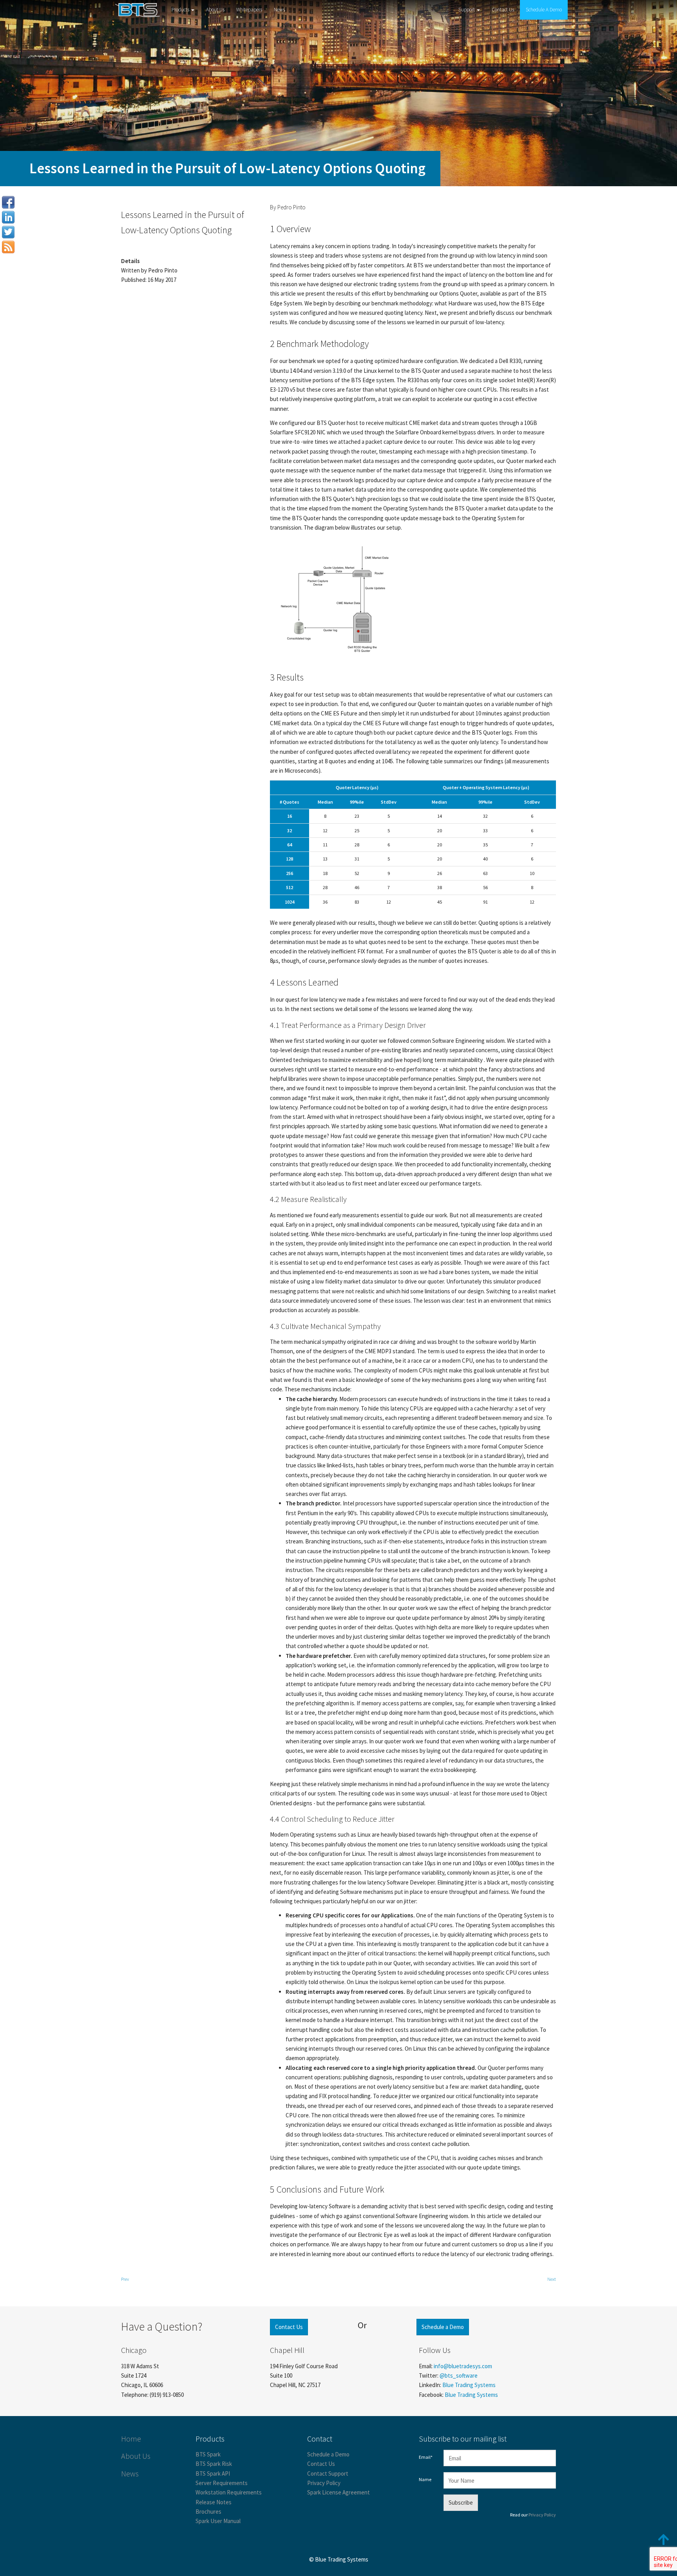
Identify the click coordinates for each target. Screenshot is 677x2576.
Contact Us (503, 10)
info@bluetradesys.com (463, 2366)
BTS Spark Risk (214, 2464)
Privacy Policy (324, 2483)
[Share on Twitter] (8, 232)
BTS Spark (208, 2454)
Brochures (208, 2512)
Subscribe (461, 2502)
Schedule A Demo (544, 10)
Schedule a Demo (443, 2327)
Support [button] (467, 10)
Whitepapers (249, 10)
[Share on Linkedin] (8, 217)
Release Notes (214, 2502)
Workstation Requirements (229, 2492)
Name (425, 2479)
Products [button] (181, 10)
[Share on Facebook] (8, 202)
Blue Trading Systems (469, 2385)
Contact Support (328, 2473)
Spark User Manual (218, 2521)
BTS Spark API (213, 2473)
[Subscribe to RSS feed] (8, 247)
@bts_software (459, 2375)
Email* (426, 2457)
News (279, 10)
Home (131, 2439)
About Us (215, 10)
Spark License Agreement (338, 2492)
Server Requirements (222, 2483)
